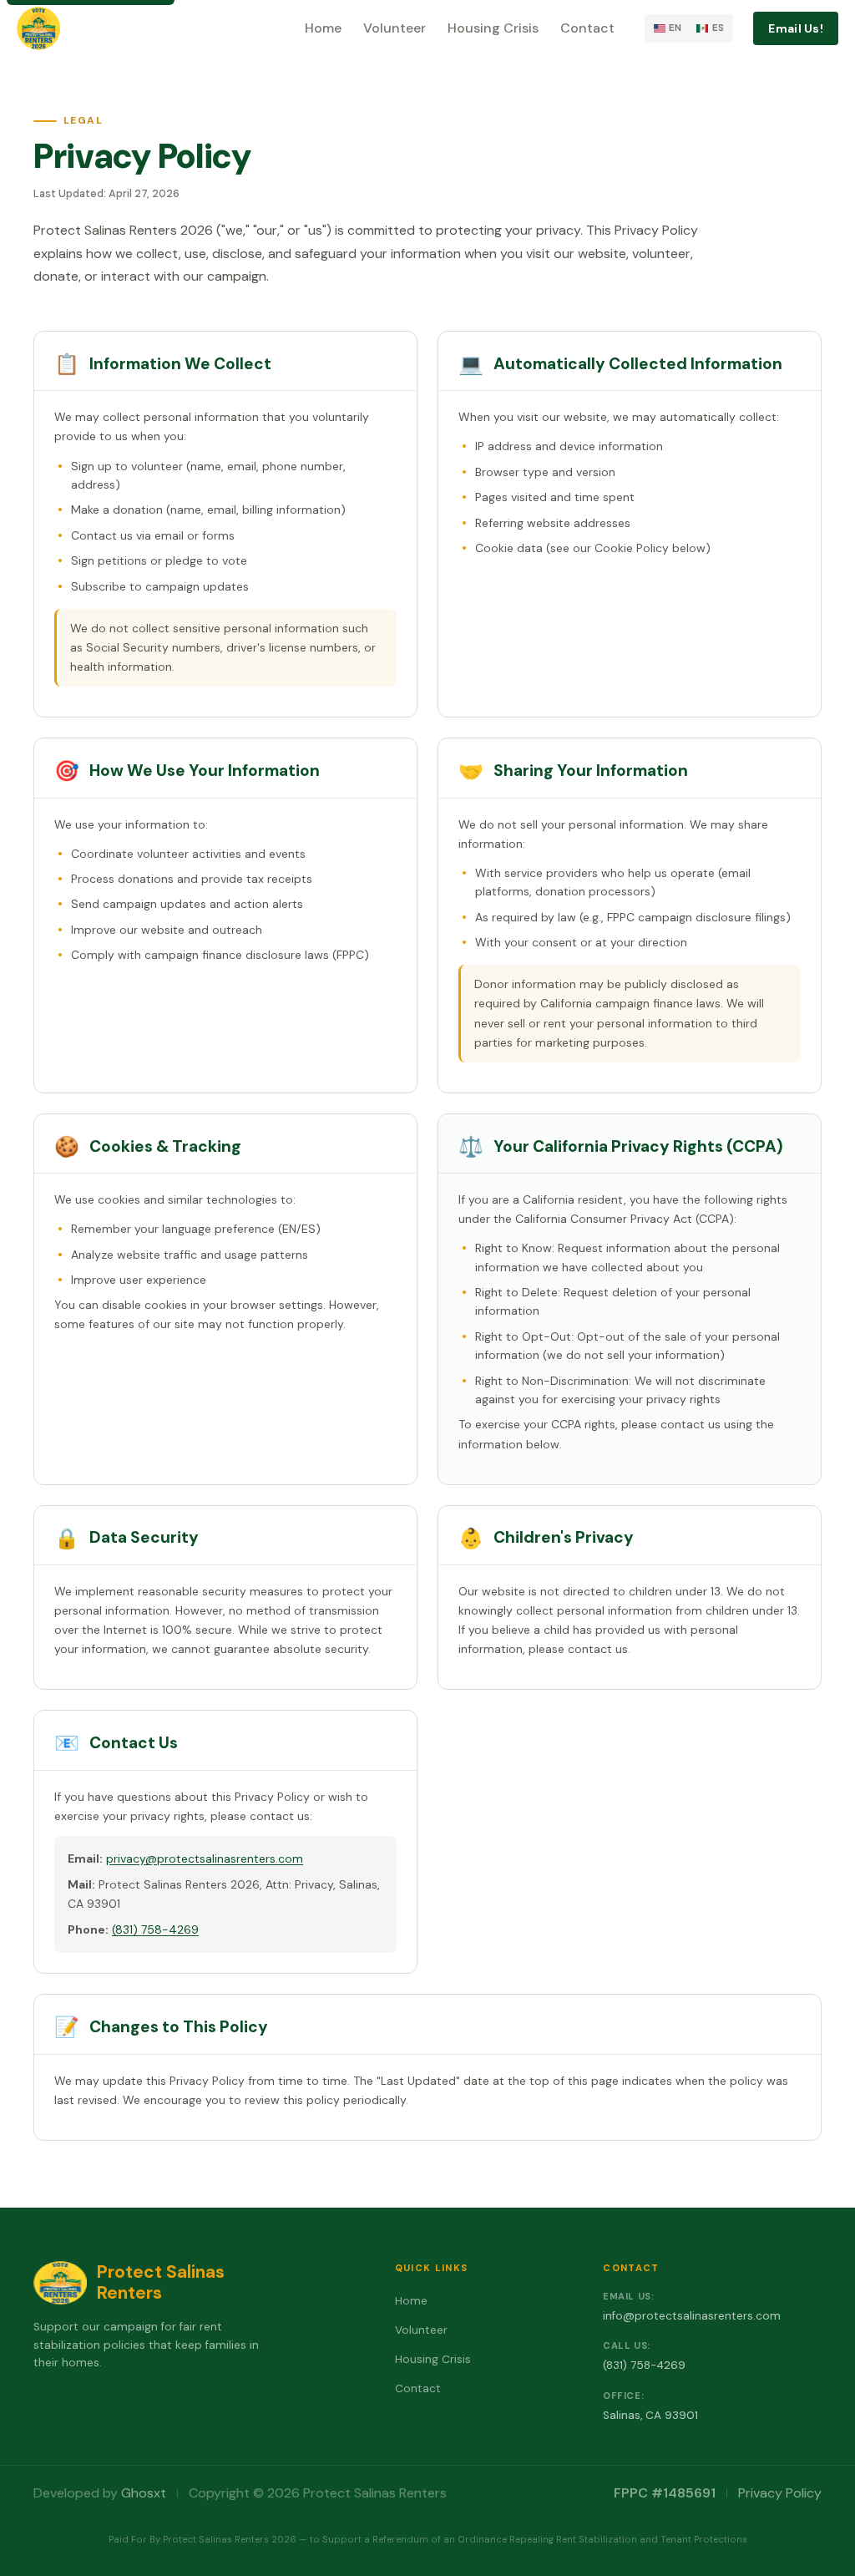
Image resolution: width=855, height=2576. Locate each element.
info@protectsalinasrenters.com (692, 2316)
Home (323, 28)
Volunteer (395, 28)
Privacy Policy (780, 2493)
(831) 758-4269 (155, 1929)
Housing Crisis (493, 28)
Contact (587, 28)
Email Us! (796, 28)
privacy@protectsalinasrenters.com (205, 1858)
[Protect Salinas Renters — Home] (38, 28)
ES (718, 28)
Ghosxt (144, 2493)
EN (675, 28)
